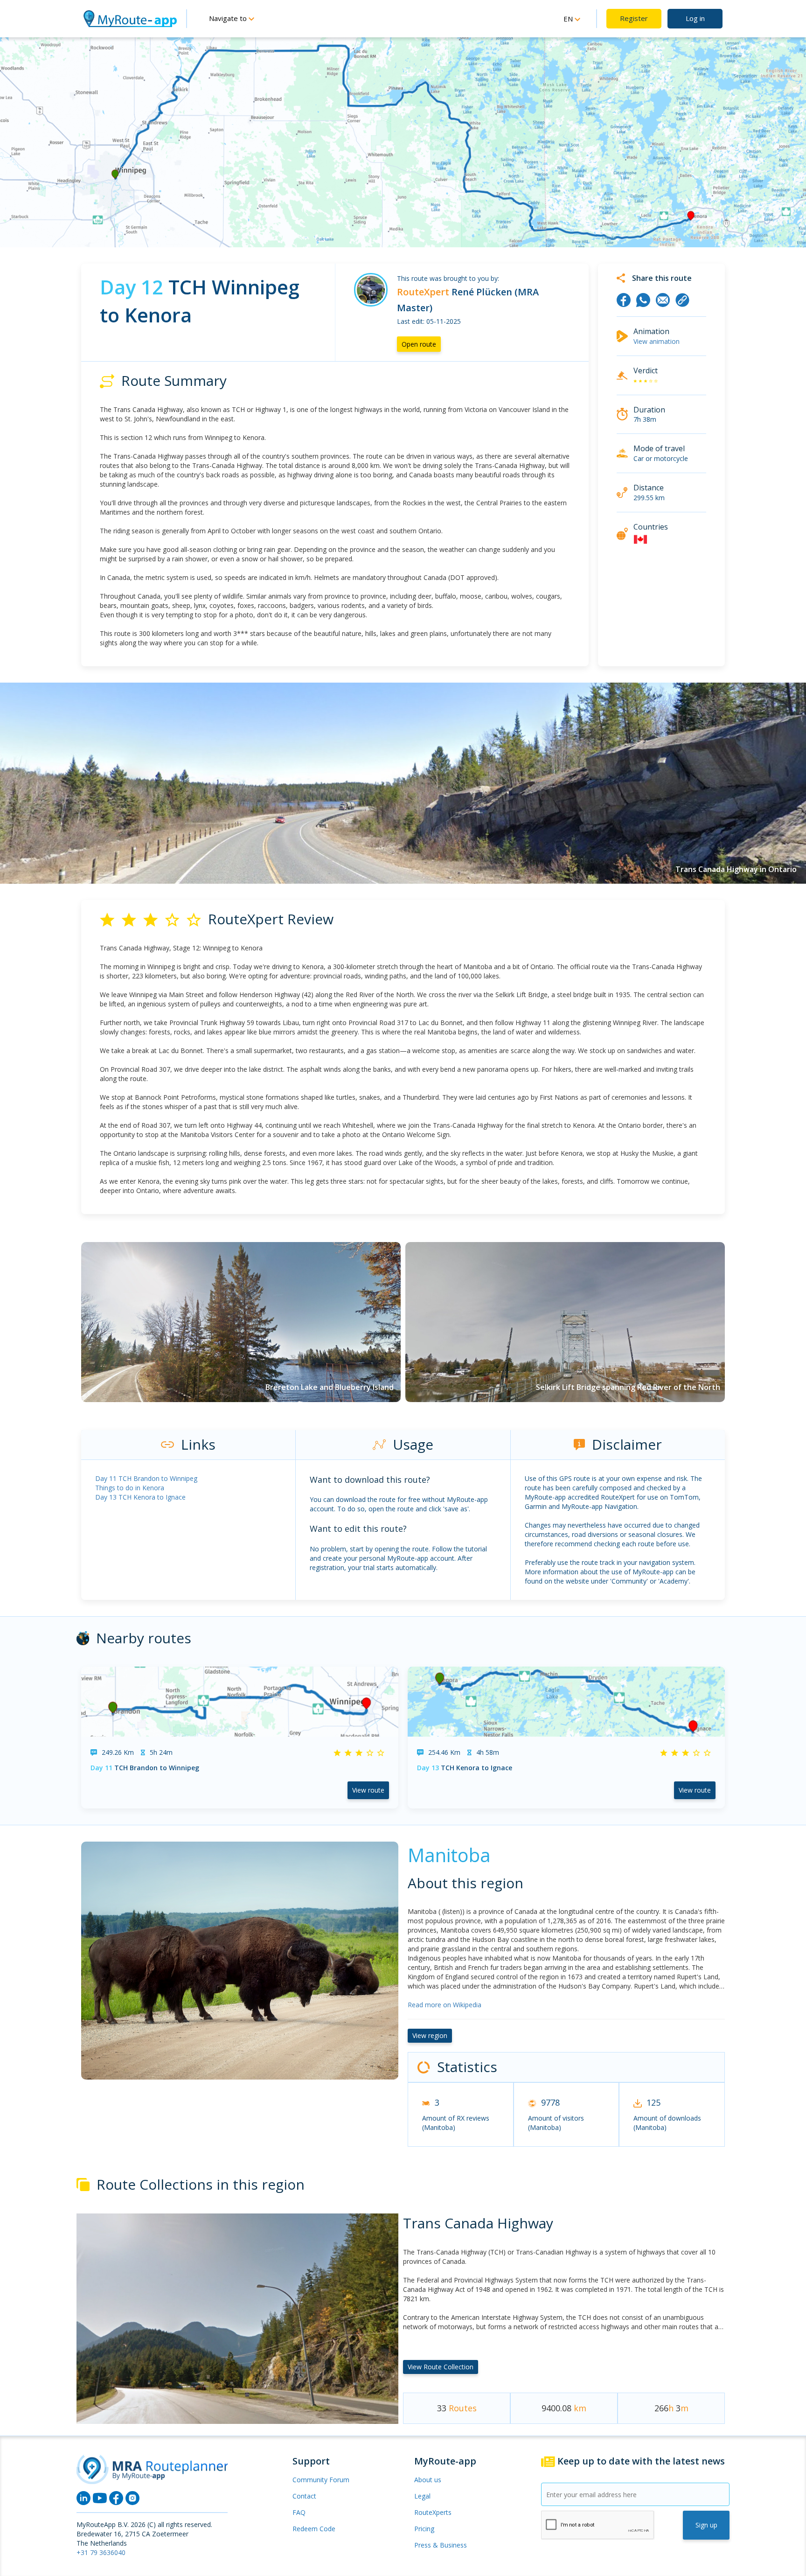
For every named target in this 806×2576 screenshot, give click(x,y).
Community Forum (321, 2480)
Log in (695, 18)
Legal (422, 2496)
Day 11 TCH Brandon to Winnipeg (146, 1478)
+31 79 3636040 (101, 2552)
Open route (419, 344)
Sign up (706, 2525)
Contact (304, 2496)
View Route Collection (441, 2367)
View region (430, 2035)
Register (634, 18)
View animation (657, 341)
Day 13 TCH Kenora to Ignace (140, 1497)
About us (428, 2480)
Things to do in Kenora (130, 1488)
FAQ (299, 2512)
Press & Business (441, 2545)
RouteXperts (433, 2512)
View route (368, 1790)
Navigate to (229, 18)
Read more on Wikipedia (445, 2005)
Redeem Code (314, 2529)
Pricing (424, 2529)
